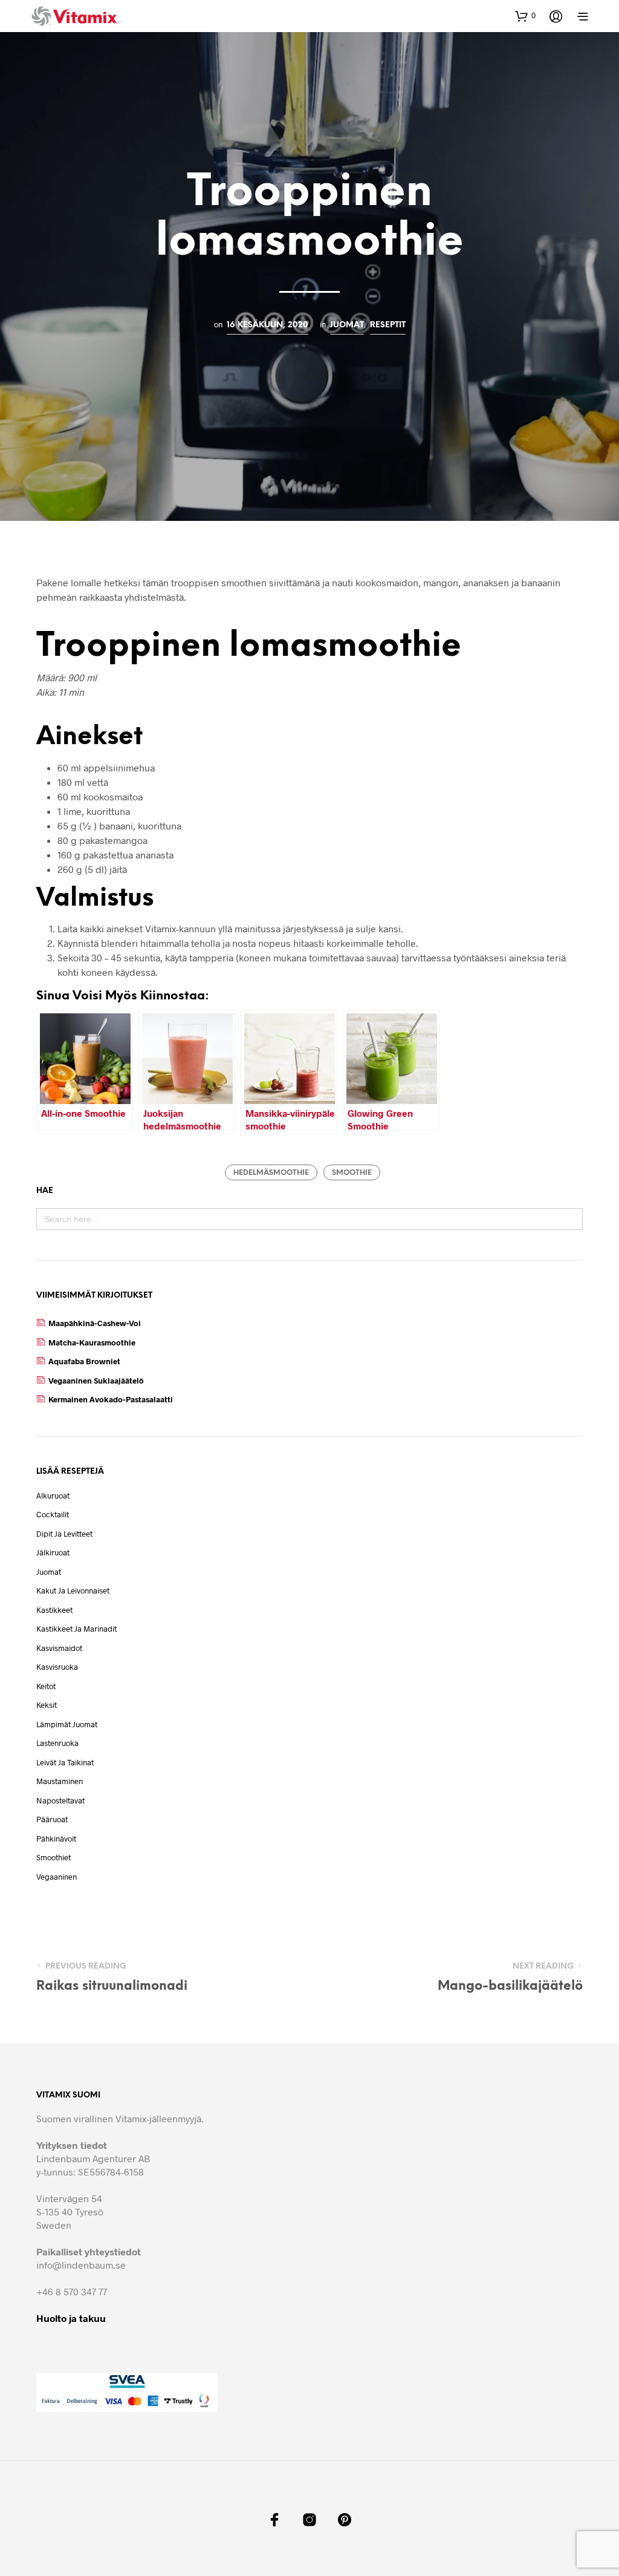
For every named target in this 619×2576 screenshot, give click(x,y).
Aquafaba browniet (84, 1361)
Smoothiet (53, 1857)
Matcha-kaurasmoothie (92, 1342)
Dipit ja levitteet (64, 1534)
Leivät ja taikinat (65, 1762)
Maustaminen (60, 1781)
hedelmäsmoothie (271, 1173)
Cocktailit (53, 1514)
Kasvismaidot (59, 1648)
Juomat (347, 325)
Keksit (47, 1705)
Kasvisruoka (57, 1667)
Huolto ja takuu (71, 2318)
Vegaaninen (57, 1877)
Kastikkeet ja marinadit (76, 1629)
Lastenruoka (57, 1743)
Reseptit (388, 325)
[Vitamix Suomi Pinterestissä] (345, 2520)
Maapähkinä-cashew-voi (95, 1323)
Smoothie (352, 1173)
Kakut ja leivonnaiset (73, 1590)
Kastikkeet (54, 1610)
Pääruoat (52, 1819)
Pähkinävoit (56, 1839)
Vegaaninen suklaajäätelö (96, 1381)
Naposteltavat (60, 1800)
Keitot (46, 1686)
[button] (525, 16)
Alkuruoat (53, 1496)
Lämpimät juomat (67, 1724)
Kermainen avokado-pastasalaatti (111, 1399)
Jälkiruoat (53, 1552)
